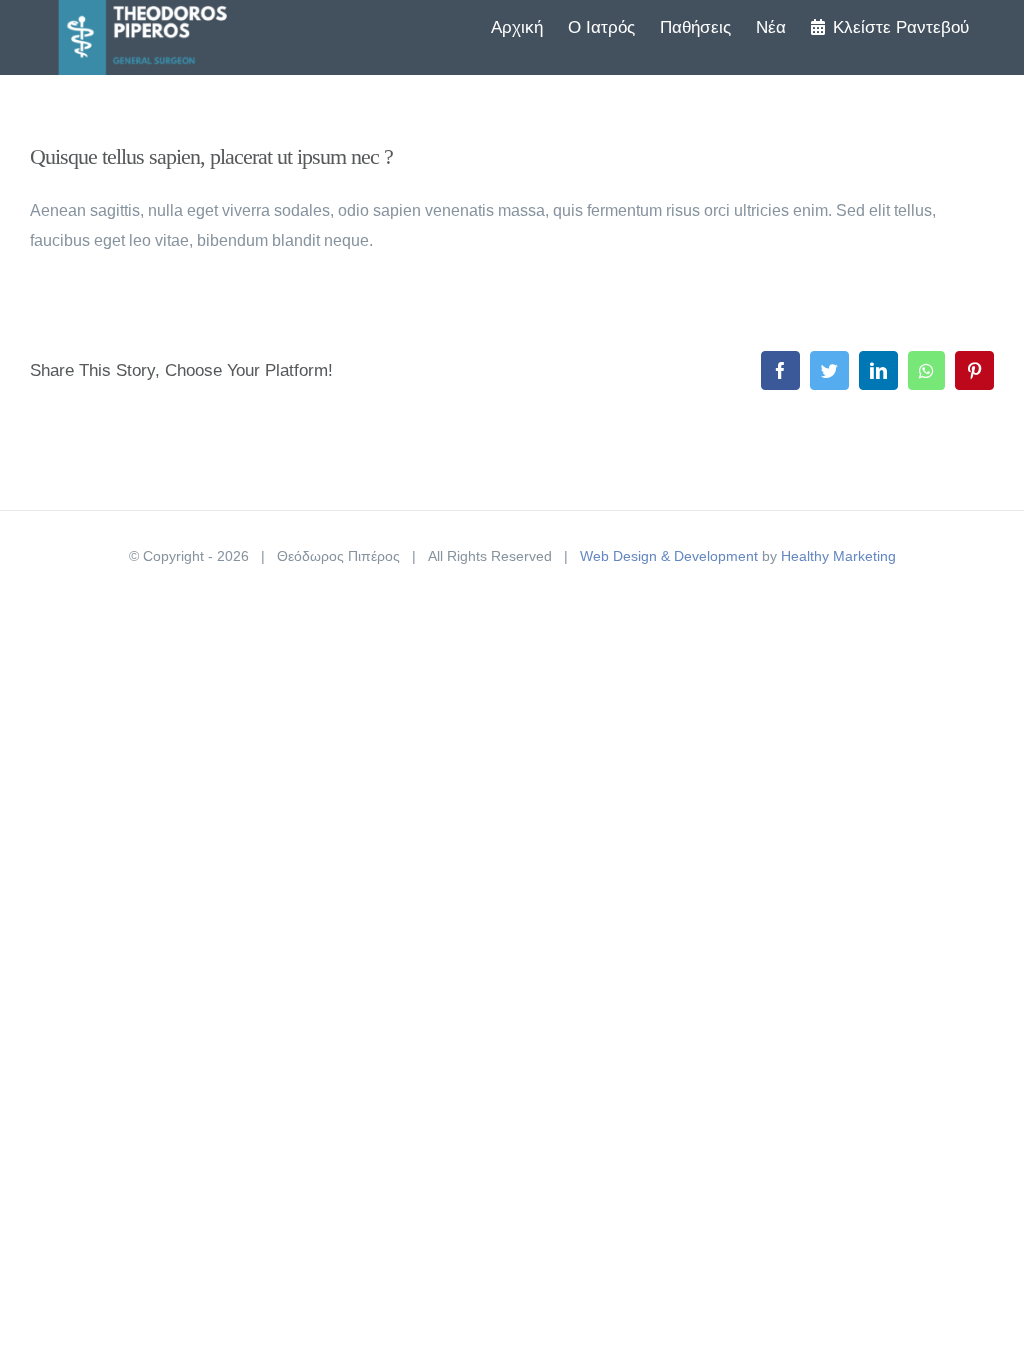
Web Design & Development (669, 556)
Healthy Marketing (838, 556)
